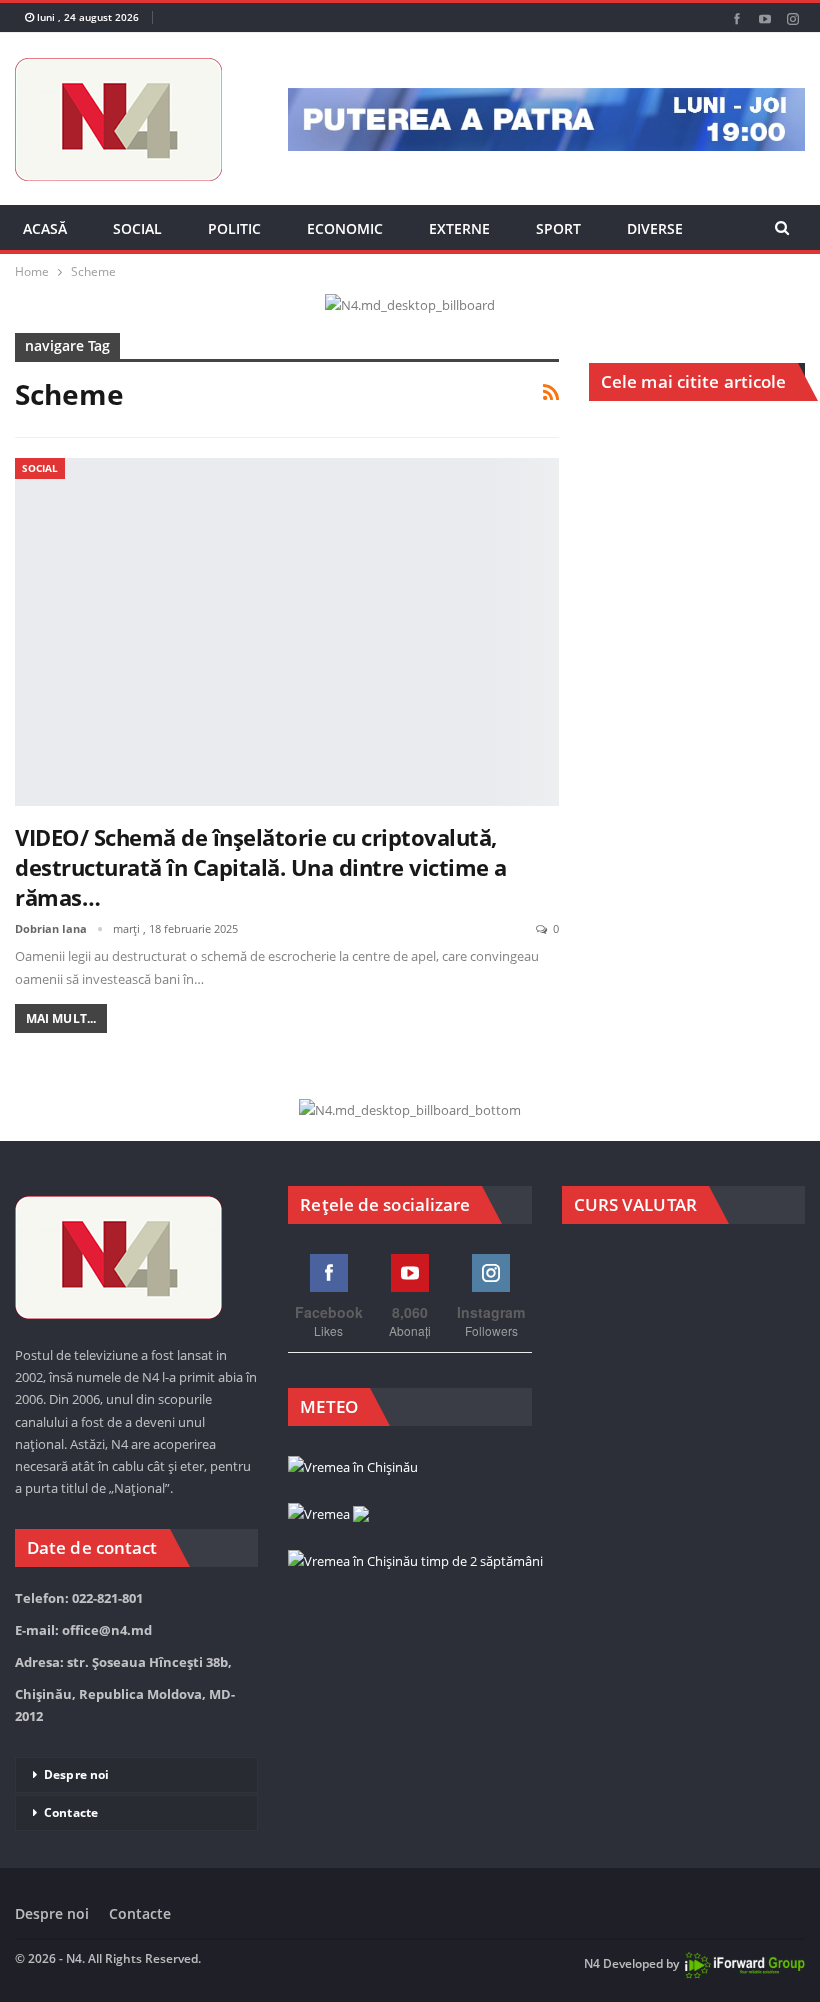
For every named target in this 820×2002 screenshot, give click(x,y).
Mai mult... (61, 1018)
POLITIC (234, 228)
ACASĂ (45, 228)
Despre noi (76, 1774)
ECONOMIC (345, 228)
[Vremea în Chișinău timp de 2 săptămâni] (415, 1562)
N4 (592, 1963)
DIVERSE (655, 228)
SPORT (558, 228)
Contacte (71, 1812)
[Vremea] (328, 1515)
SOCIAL (137, 228)
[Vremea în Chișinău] (353, 1468)
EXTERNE (459, 228)
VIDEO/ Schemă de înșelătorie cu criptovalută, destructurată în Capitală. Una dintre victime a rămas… (261, 867)
